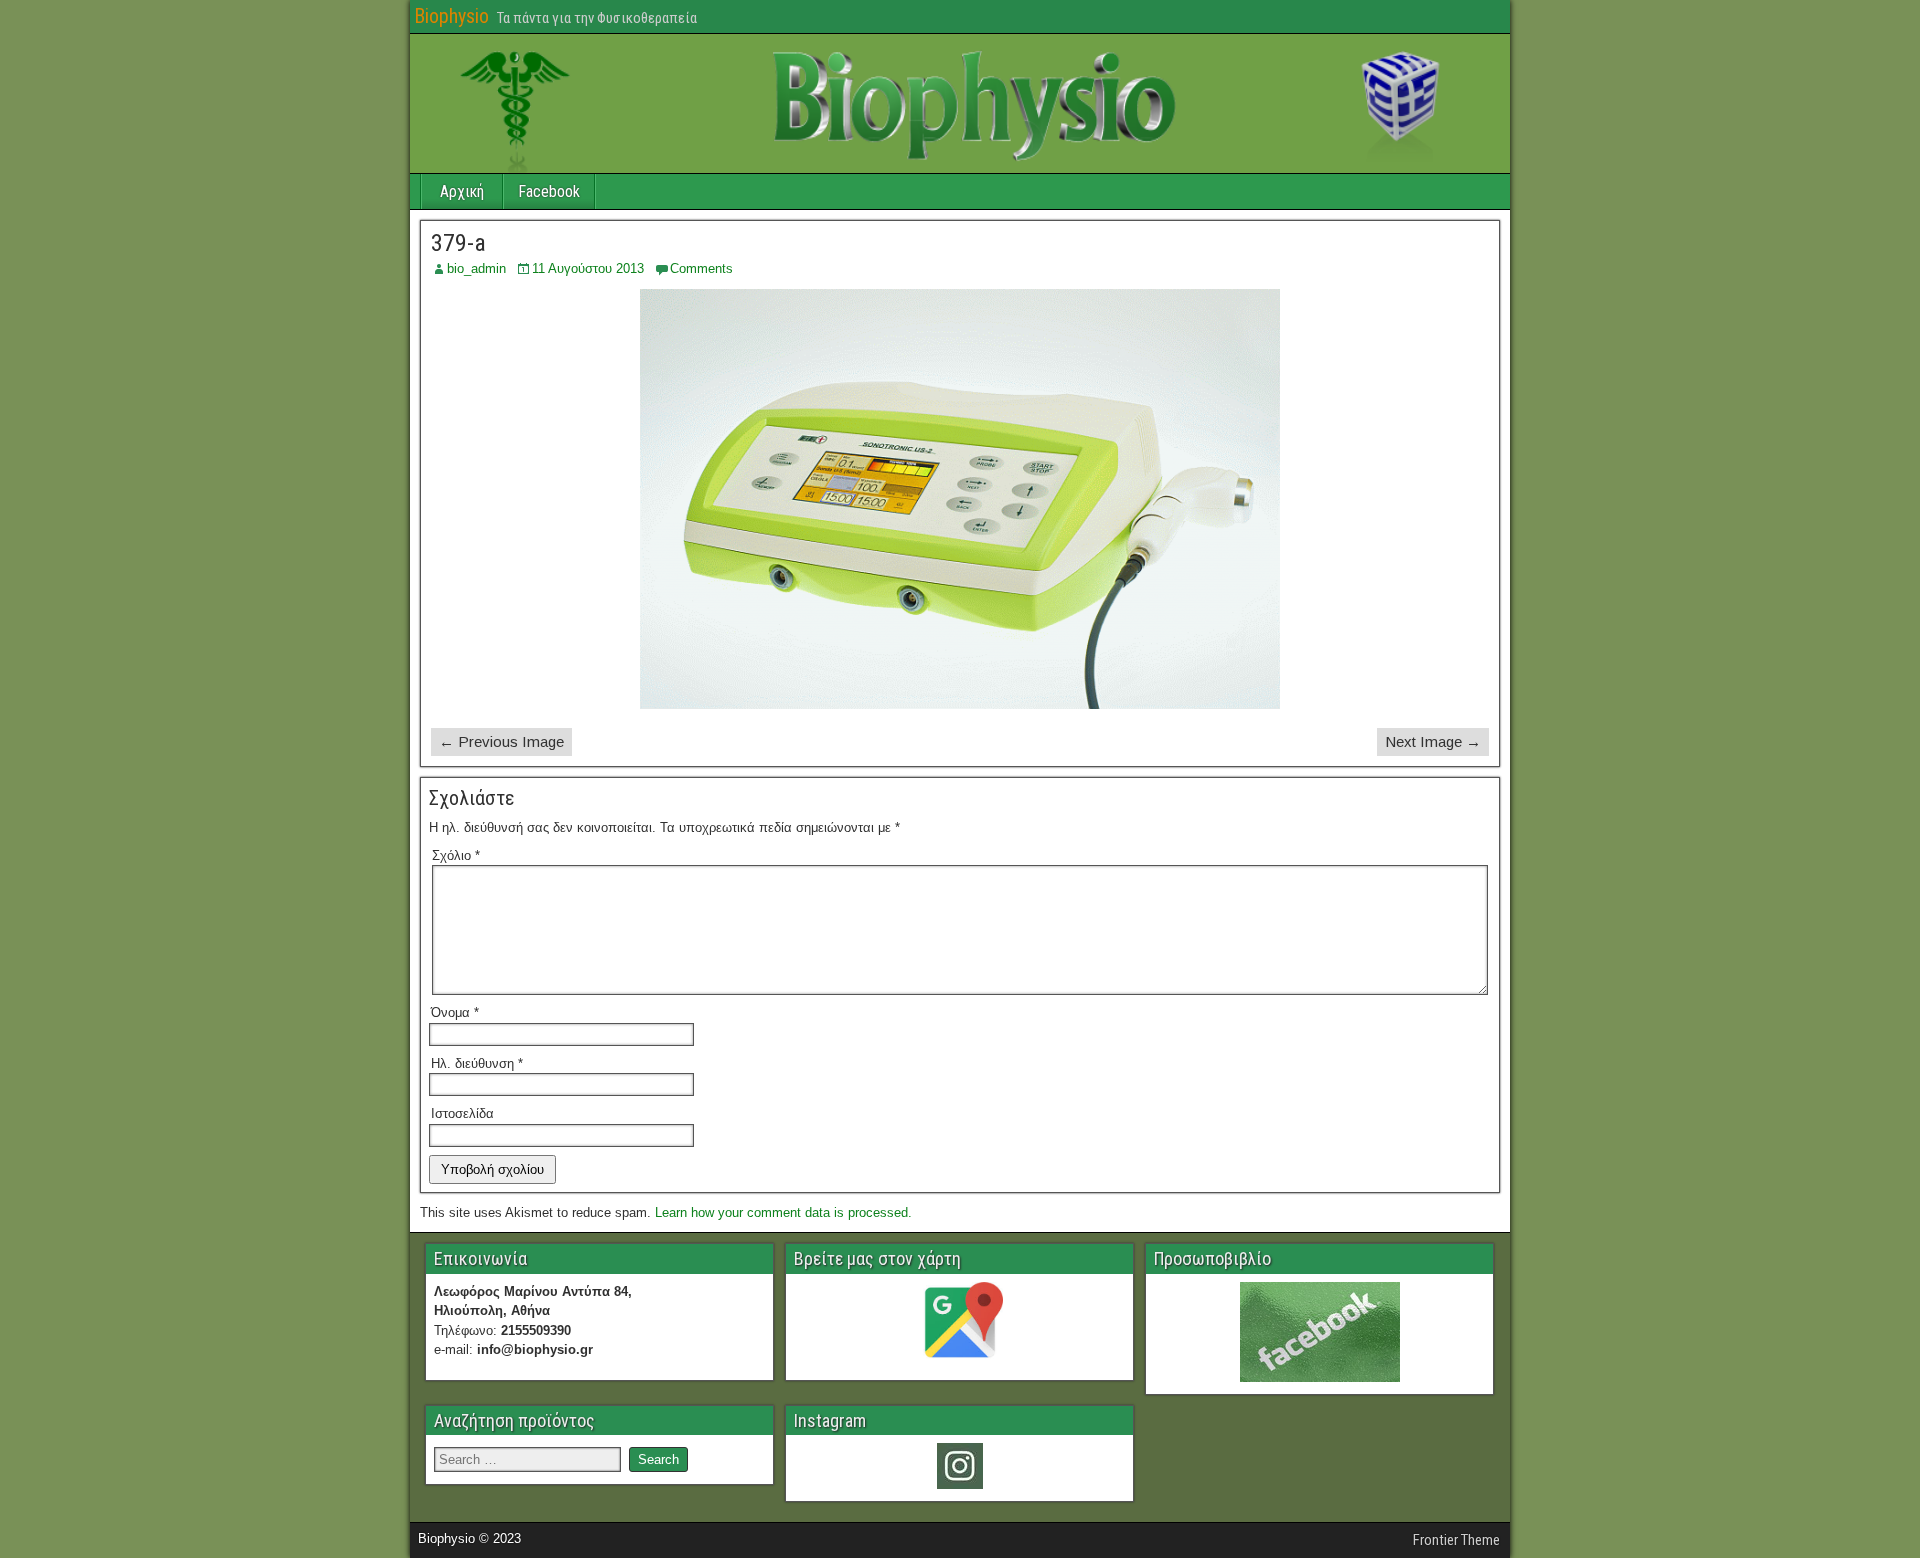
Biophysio (451, 16)
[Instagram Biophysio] (959, 1466)
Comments (701, 268)
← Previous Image (501, 741)
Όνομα (455, 1012)
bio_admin (476, 268)
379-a (458, 243)
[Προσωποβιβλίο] (1319, 1332)
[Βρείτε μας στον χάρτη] (959, 1325)
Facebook (549, 191)
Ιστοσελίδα (462, 1113)
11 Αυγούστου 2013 (588, 268)
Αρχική (462, 191)
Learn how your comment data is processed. (783, 1212)
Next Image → (1433, 741)
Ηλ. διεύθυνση (477, 1063)
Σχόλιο (456, 855)
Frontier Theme (1456, 1540)
